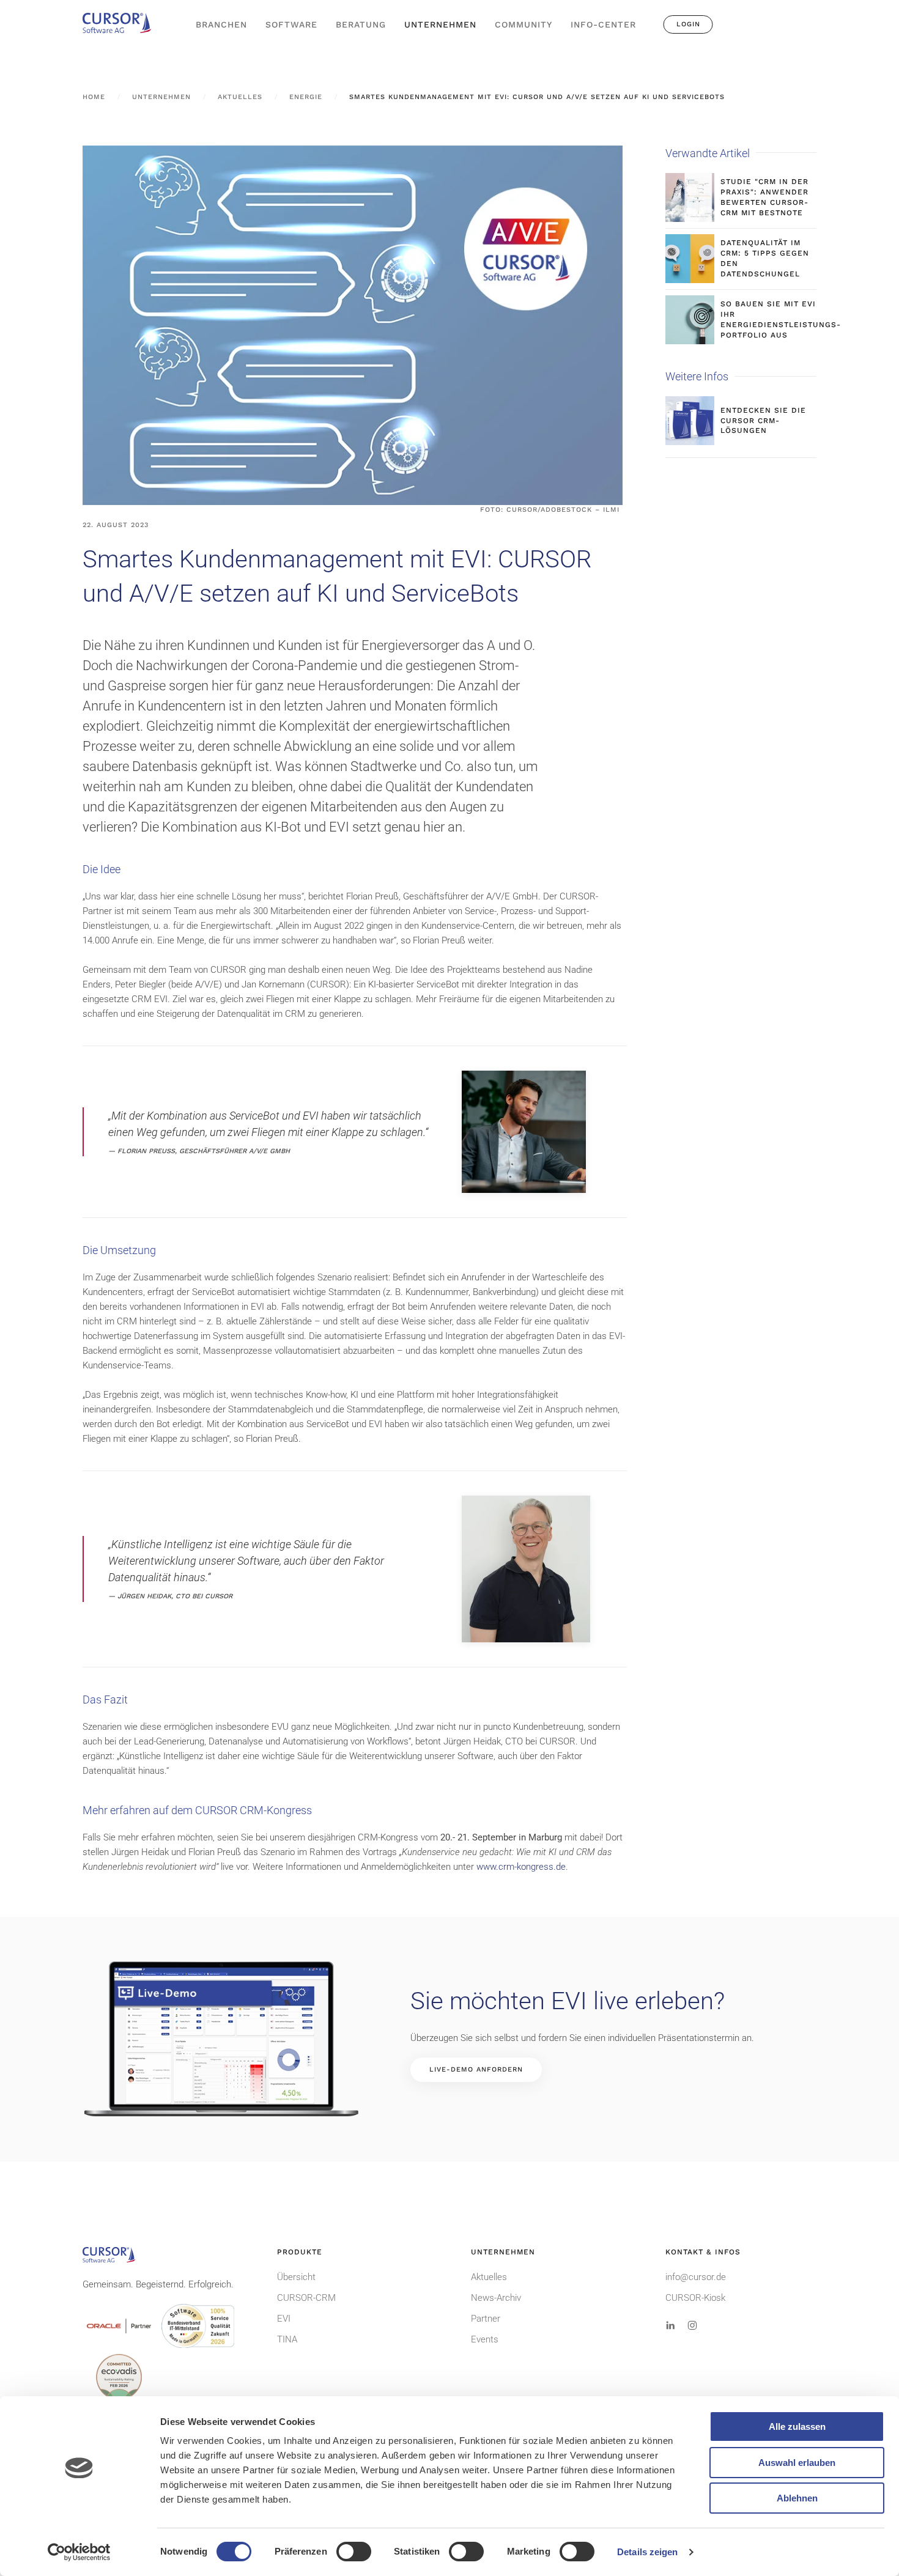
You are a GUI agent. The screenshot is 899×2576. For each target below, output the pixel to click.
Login (688, 24)
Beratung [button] (361, 24)
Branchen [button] (221, 24)
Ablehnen (797, 2498)
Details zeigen (647, 2552)
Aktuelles (489, 2277)
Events (485, 2339)
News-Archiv (496, 2298)
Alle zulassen (797, 2427)
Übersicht (296, 2277)
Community (523, 24)
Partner (486, 2319)
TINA (287, 2339)
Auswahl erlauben (797, 2463)
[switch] (354, 2552)
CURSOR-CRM (306, 2298)
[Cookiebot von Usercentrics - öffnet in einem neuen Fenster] (79, 2552)
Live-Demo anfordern (476, 2069)
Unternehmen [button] (440, 24)
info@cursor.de (696, 2277)
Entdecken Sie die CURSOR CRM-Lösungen (763, 421)
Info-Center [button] (603, 24)
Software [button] (291, 24)
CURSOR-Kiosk (695, 2298)
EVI (284, 2319)
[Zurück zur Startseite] (122, 24)
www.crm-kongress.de (521, 1867)
